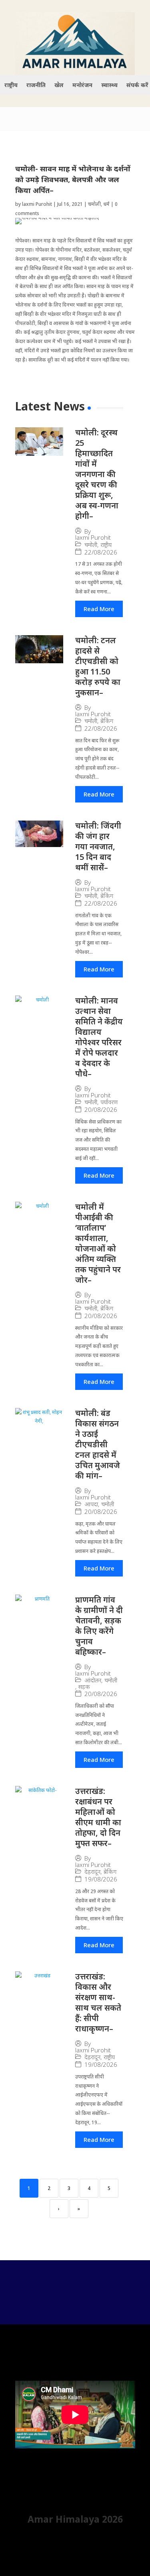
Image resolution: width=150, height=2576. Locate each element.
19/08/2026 (101, 1879)
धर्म (106, 204)
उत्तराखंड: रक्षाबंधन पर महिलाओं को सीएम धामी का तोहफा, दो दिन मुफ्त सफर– (98, 1817)
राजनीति (36, 85)
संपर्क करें (137, 85)
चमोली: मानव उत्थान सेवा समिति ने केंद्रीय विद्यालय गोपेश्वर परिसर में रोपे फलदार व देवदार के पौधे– (99, 1037)
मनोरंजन (82, 85)
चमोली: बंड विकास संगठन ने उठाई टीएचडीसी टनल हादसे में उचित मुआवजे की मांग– (98, 1444)
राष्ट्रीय (11, 85)
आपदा (91, 1504)
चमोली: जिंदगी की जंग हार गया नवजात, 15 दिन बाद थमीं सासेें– (98, 846)
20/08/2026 (101, 1110)
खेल (59, 85)
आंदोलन (93, 1680)
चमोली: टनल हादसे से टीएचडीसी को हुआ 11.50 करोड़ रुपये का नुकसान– (98, 666)
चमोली (94, 204)
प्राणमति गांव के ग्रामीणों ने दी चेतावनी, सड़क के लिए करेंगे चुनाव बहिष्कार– (99, 1626)
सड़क (84, 1687)
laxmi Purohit (37, 204)
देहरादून (92, 1872)
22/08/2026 (101, 552)
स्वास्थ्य (109, 85)
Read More (99, 609)
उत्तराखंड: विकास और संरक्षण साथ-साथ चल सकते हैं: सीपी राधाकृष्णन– (98, 2002)
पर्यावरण (109, 1102)
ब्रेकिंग (107, 721)
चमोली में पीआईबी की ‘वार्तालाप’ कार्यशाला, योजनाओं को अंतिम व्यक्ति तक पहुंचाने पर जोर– (98, 1243)
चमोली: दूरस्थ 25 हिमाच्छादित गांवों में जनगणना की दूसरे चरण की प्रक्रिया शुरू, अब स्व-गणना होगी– (97, 474)
